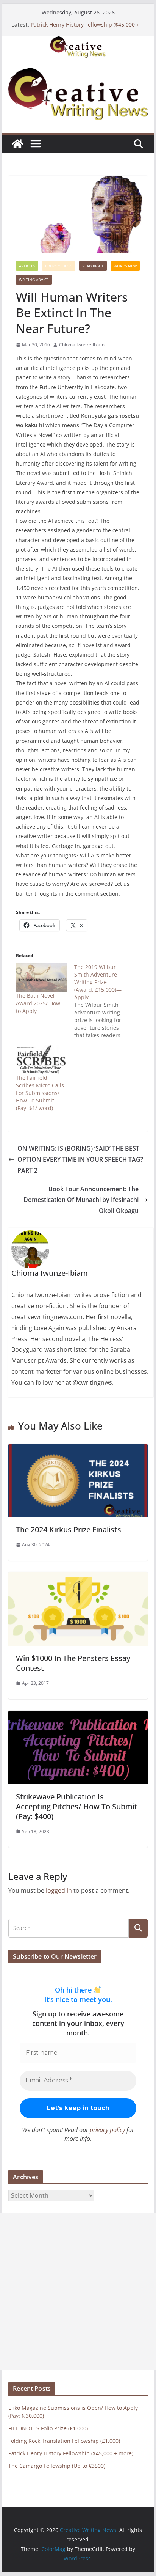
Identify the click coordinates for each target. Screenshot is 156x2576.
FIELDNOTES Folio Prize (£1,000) (48, 2428)
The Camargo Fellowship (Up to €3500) (57, 2466)
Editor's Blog (59, 266)
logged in (59, 1890)
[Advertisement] (78, 2291)
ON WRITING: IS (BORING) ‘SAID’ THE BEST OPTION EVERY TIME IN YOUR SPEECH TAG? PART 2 (80, 1159)
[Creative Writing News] (78, 41)
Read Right (93, 266)
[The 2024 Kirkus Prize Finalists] (78, 1449)
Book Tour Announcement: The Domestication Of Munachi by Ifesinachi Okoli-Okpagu (81, 1200)
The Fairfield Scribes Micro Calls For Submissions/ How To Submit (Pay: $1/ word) (40, 1093)
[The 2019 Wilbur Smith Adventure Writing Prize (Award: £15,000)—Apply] (103, 1001)
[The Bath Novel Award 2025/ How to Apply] (41, 978)
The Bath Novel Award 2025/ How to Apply (38, 1003)
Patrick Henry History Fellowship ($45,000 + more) (71, 2453)
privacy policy (107, 2130)
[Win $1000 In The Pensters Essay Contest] (78, 1577)
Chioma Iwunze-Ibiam (82, 345)
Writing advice (34, 280)
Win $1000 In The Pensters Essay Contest (73, 1663)
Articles (27, 266)
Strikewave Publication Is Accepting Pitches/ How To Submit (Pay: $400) (77, 1806)
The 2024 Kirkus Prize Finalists (69, 1529)
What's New (125, 266)
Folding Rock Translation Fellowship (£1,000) (64, 2441)
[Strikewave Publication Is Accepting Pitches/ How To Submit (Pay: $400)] (78, 1716)
